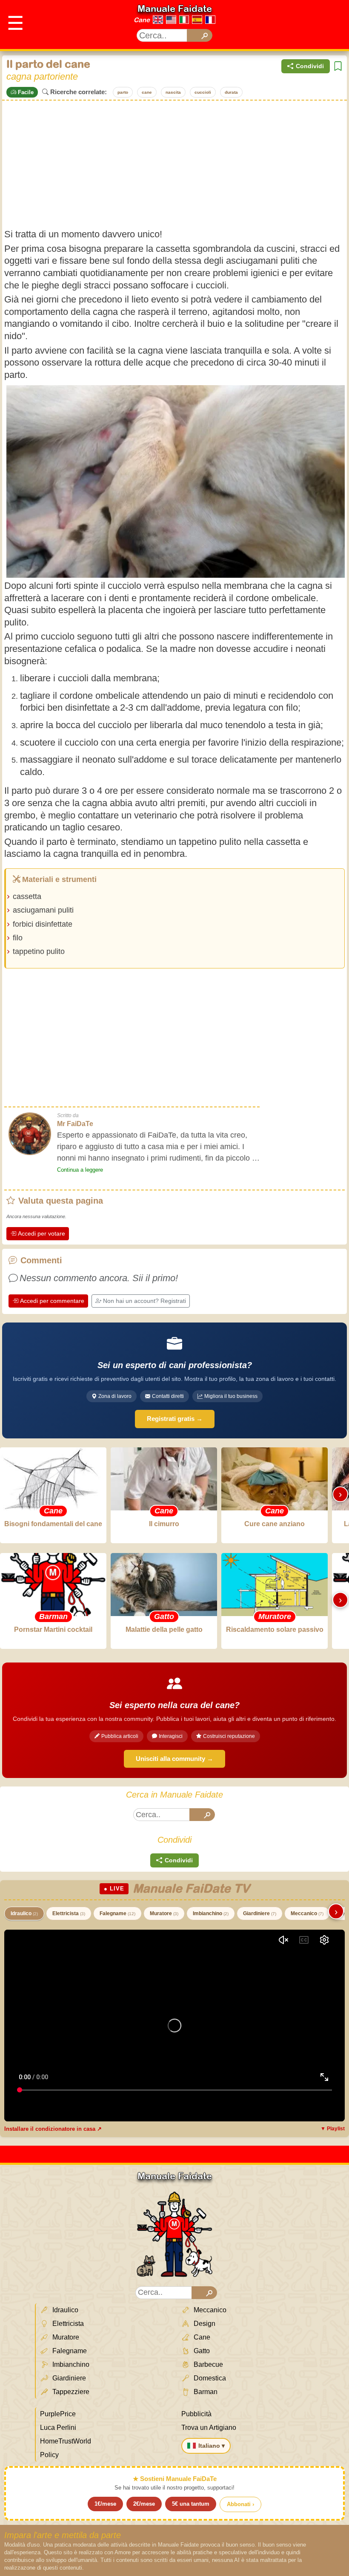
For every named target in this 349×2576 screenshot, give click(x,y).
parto (123, 92)
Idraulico (24, 1913)
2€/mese (144, 2504)
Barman (205, 2392)
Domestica (209, 2378)
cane (147, 92)
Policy (49, 2455)
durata (231, 92)
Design (204, 2324)
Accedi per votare (41, 1233)
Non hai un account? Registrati (144, 1301)
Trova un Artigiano (209, 2428)
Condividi (310, 66)
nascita (173, 92)
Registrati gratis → (175, 1419)
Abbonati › (240, 2504)
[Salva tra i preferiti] (338, 66)
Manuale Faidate (175, 9)
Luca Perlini (58, 2428)
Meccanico (307, 1913)
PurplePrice (58, 2414)
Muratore (164, 1913)
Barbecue (207, 2364)
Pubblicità (196, 2414)
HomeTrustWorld (66, 2441)
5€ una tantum (191, 2504)
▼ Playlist (333, 2129)
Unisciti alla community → (174, 1759)
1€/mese (105, 2504)
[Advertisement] (174, 164)
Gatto (201, 2351)
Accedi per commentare (52, 1301)
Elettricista (69, 1913)
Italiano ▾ (212, 2446)
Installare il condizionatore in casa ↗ (53, 2129)
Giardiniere (260, 1913)
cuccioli (203, 92)
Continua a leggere (80, 1170)
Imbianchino (211, 1913)
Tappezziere (70, 2392)
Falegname (117, 1913)
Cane (142, 20)
